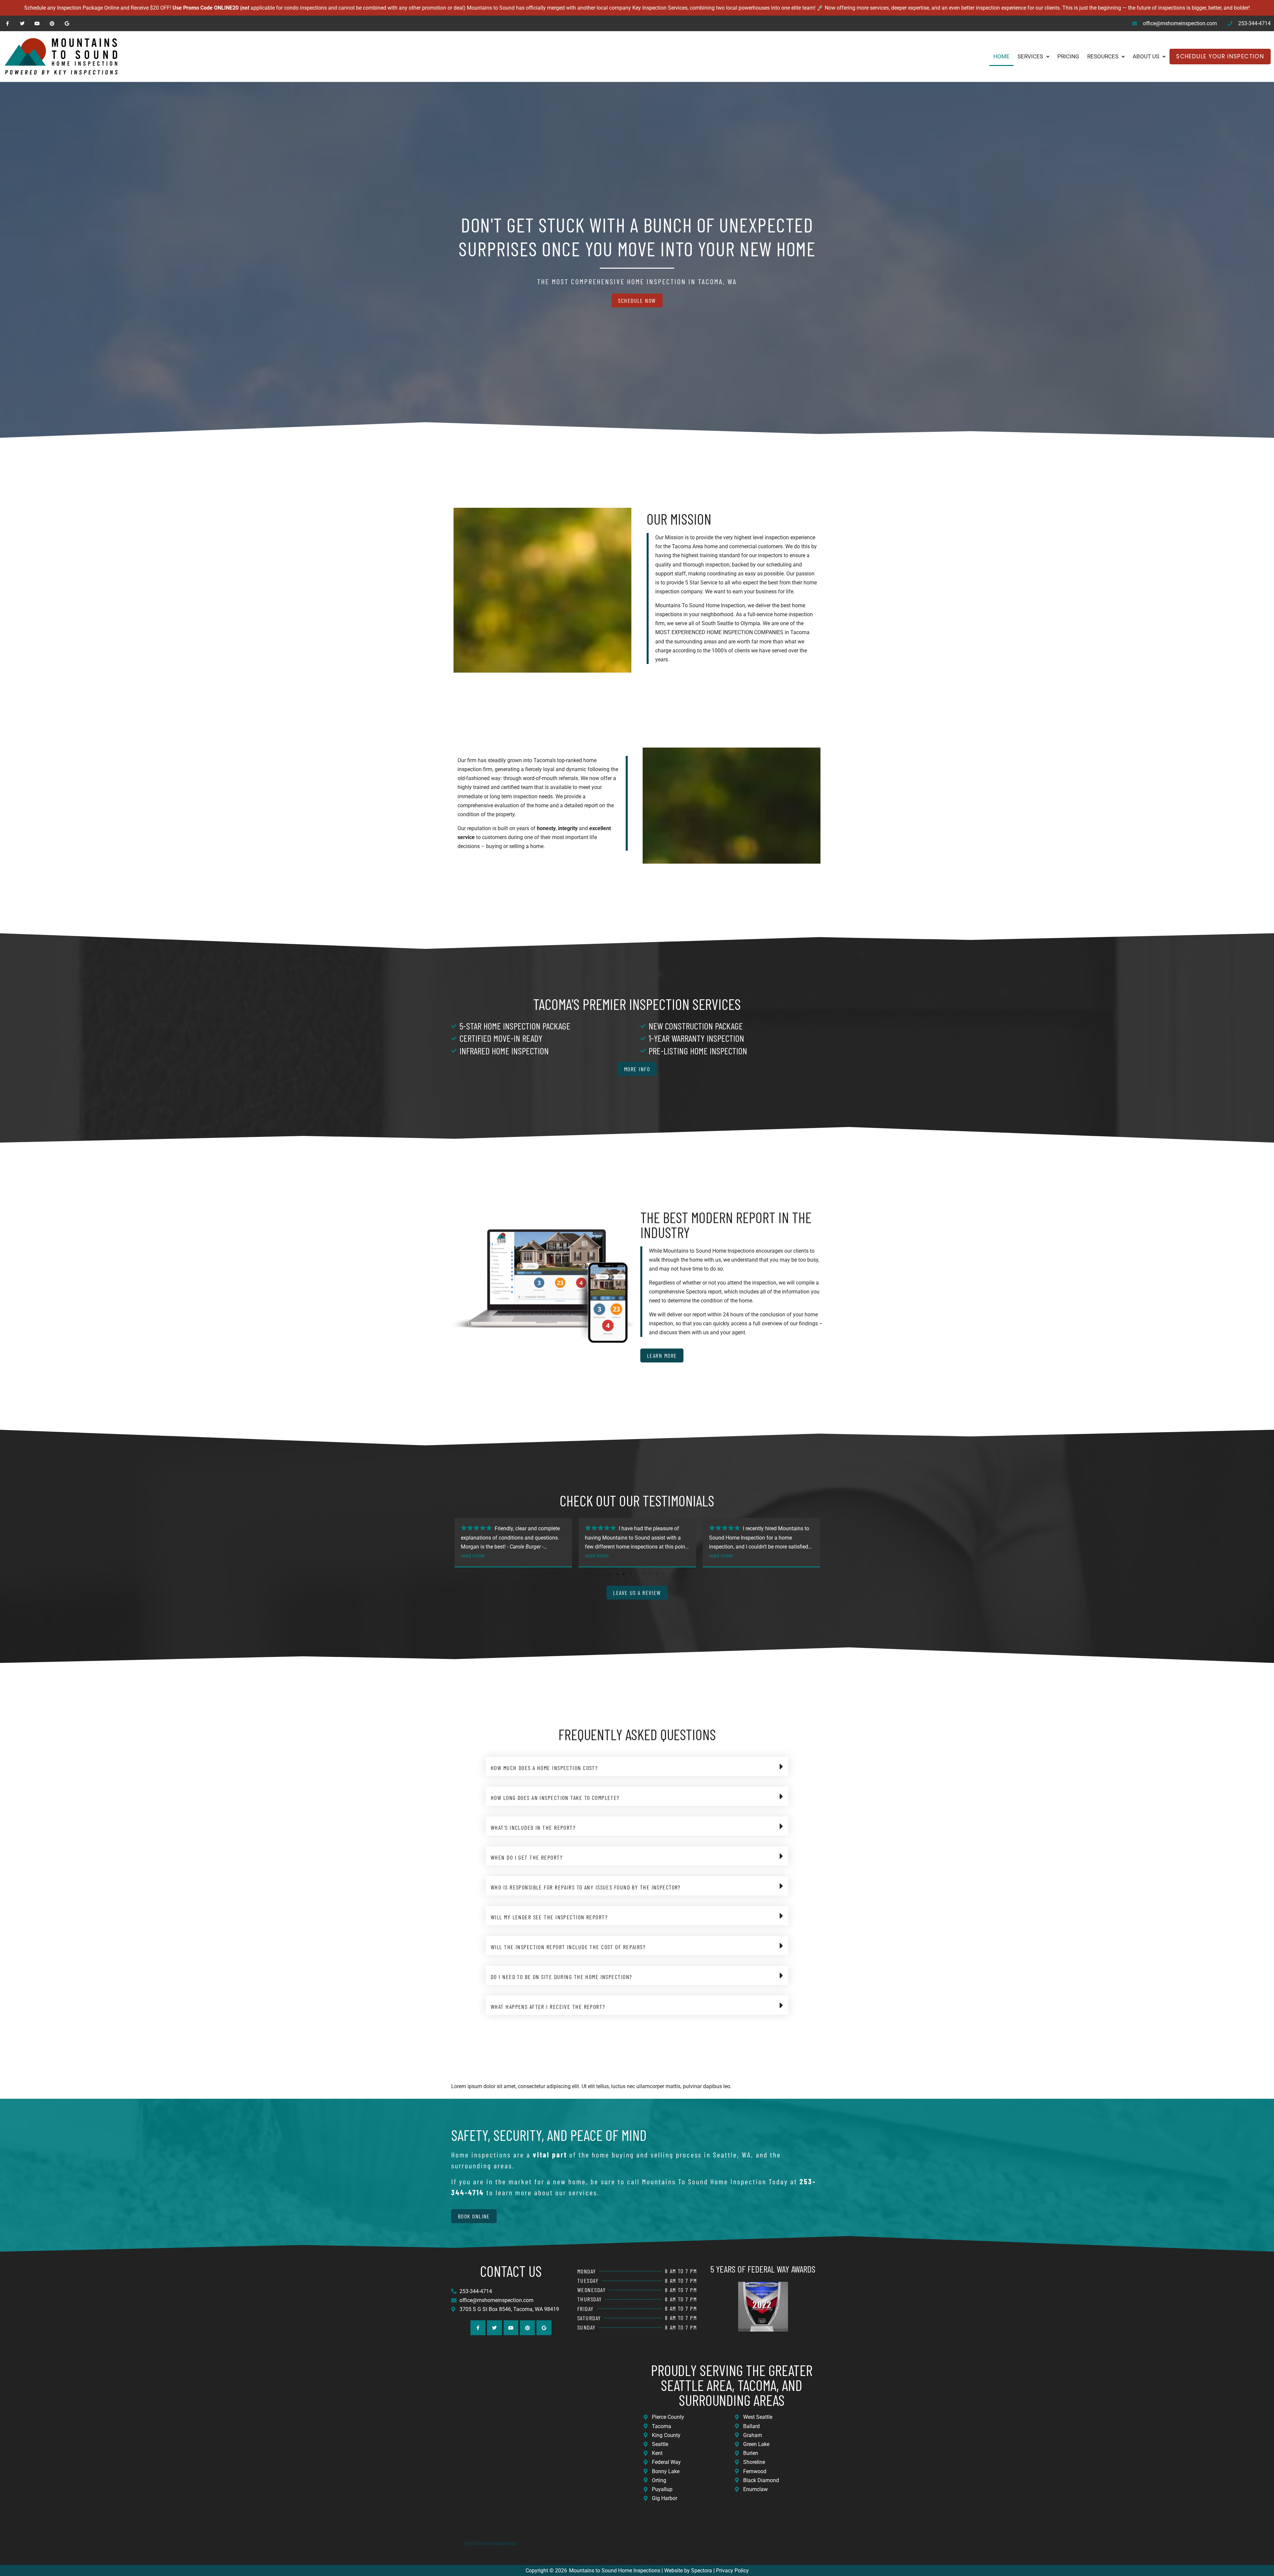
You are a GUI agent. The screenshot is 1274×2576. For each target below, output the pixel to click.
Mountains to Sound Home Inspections (615, 2571)
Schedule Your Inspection (1220, 56)
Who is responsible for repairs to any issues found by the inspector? (586, 1887)
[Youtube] (37, 23)
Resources (1103, 56)
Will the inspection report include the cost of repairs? (568, 1947)
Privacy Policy (732, 2571)
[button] (637, 1766)
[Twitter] (22, 23)
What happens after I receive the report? (548, 2007)
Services (1030, 56)
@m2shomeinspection (491, 2543)
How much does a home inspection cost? (544, 1768)
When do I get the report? (527, 1857)
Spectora (702, 2571)
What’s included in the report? (533, 1827)
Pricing (1068, 56)
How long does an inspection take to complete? (555, 1798)
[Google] (67, 23)
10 (670, 1574)
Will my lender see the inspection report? (549, 1917)
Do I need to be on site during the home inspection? (561, 1977)
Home (1001, 56)
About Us (1146, 56)
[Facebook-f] (7, 23)
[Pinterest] (52, 23)
